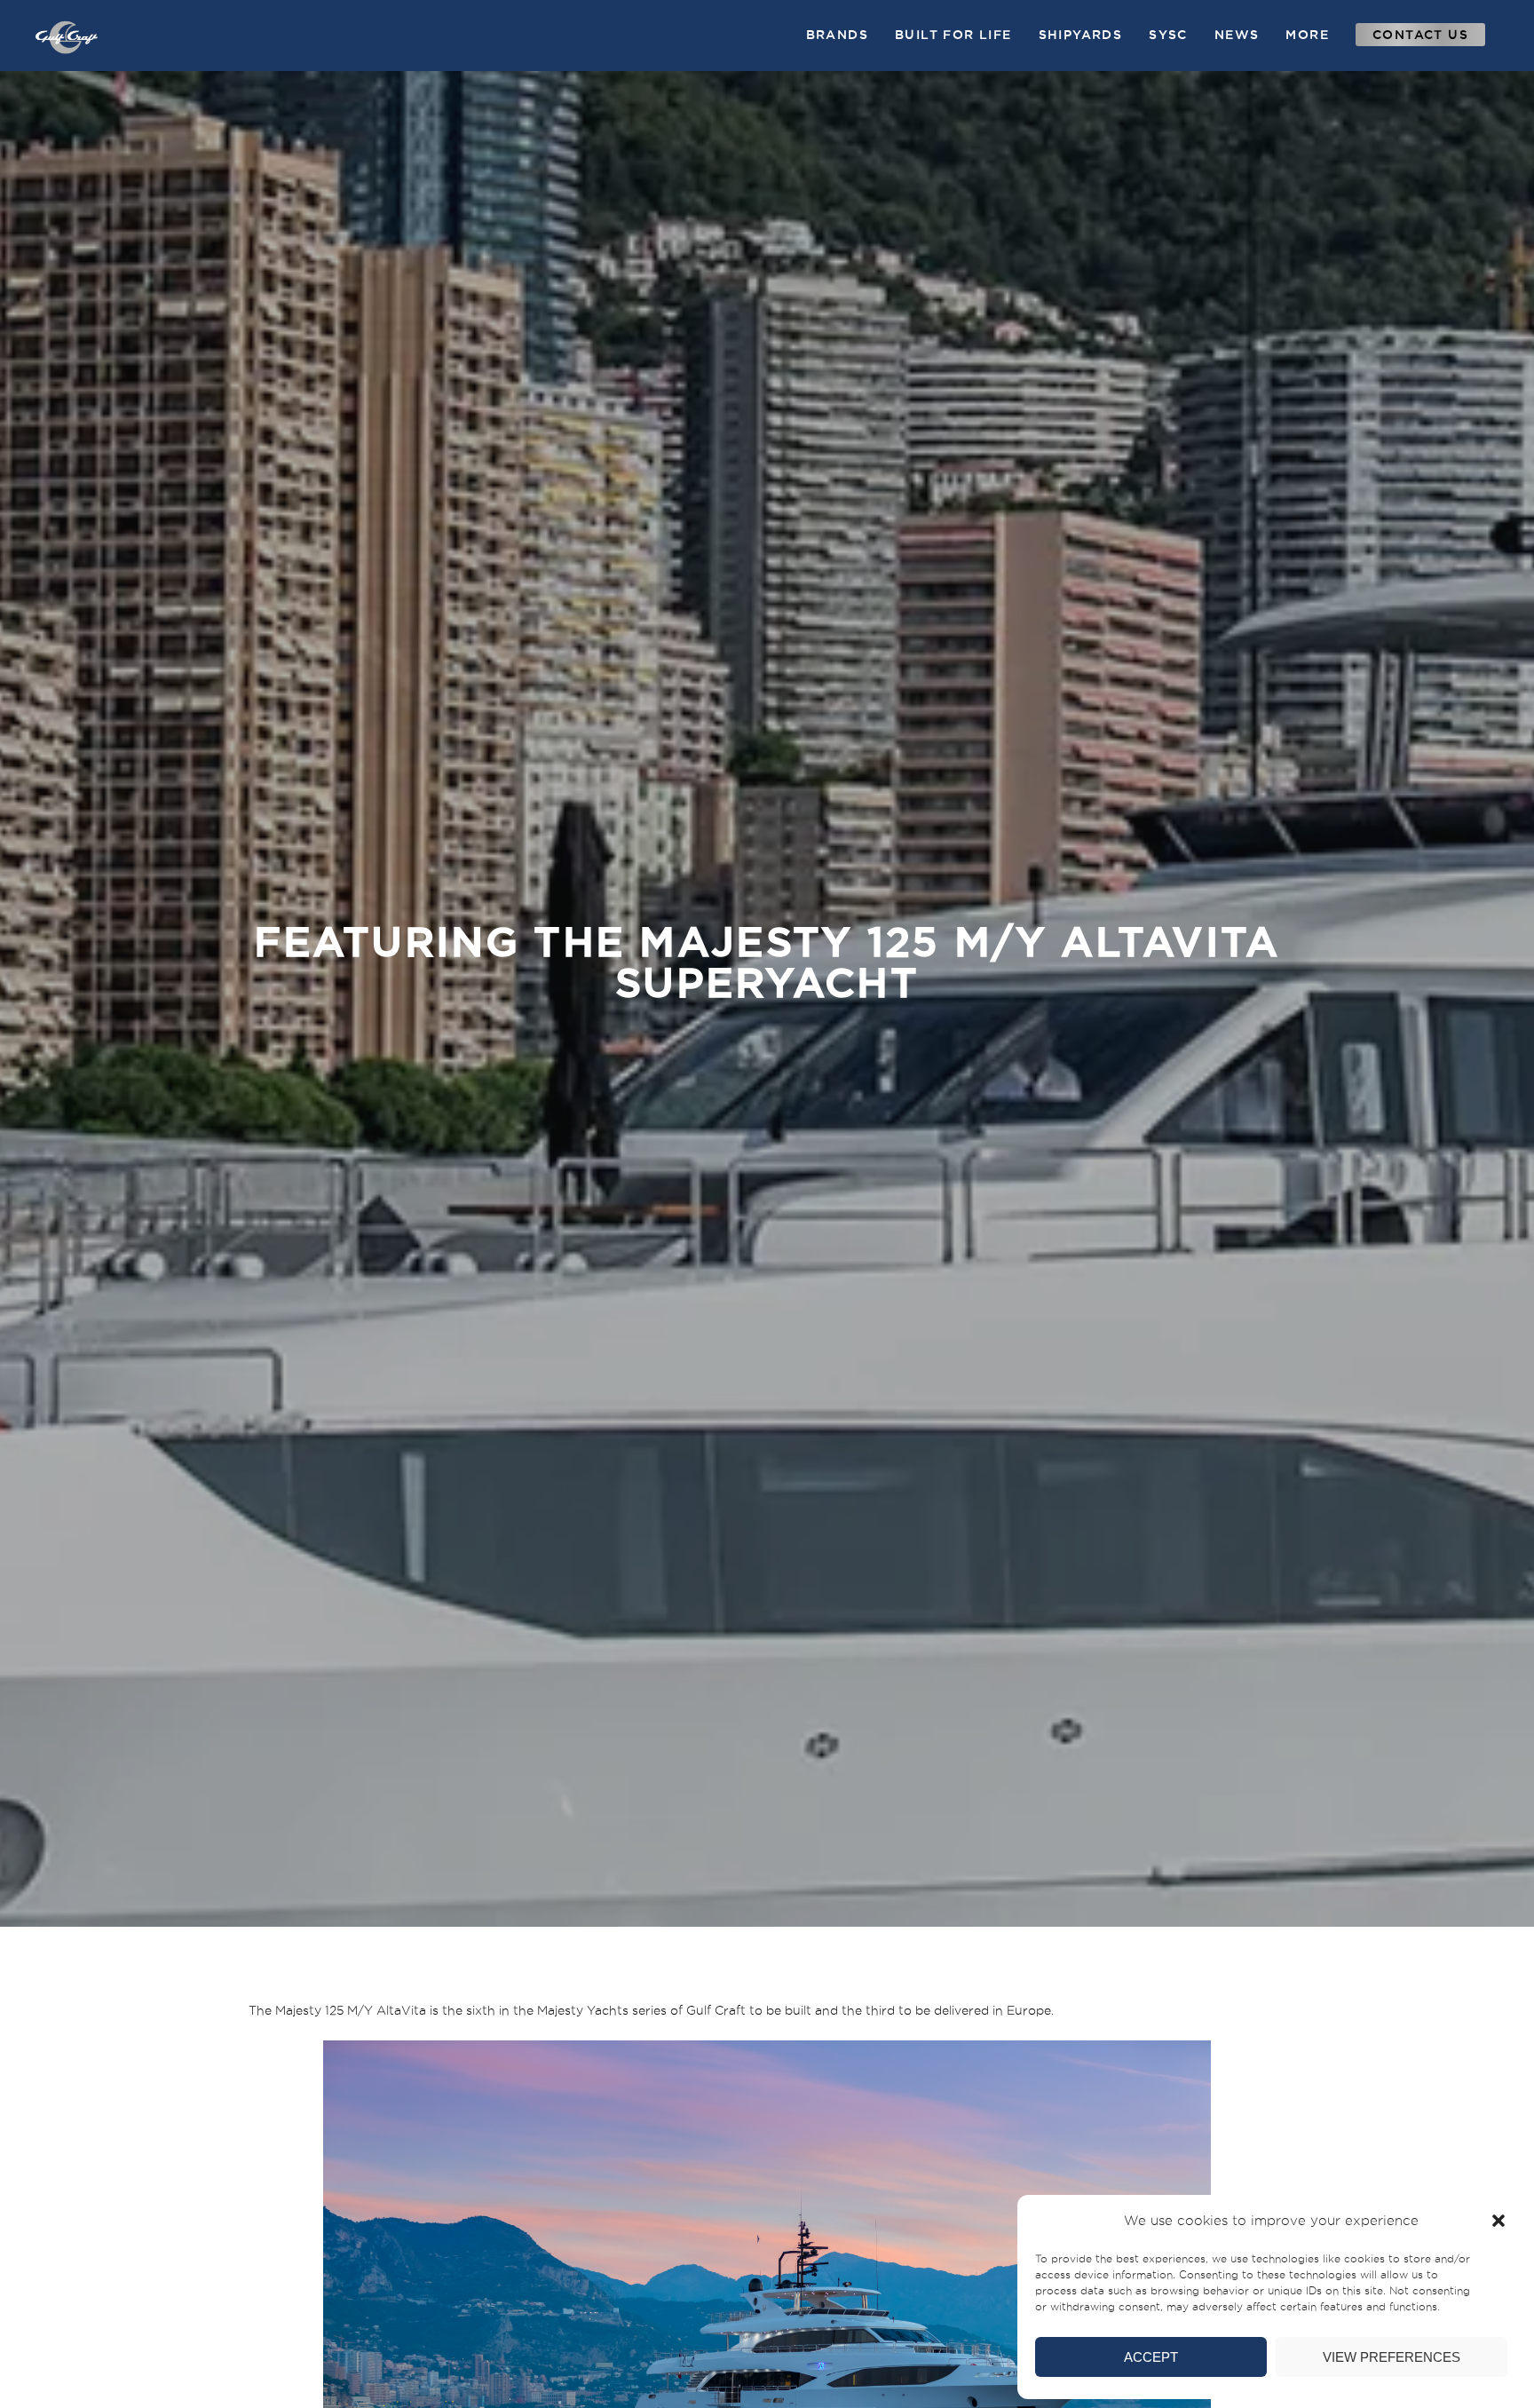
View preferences (1392, 2357)
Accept (1151, 2357)
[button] (1498, 2221)
